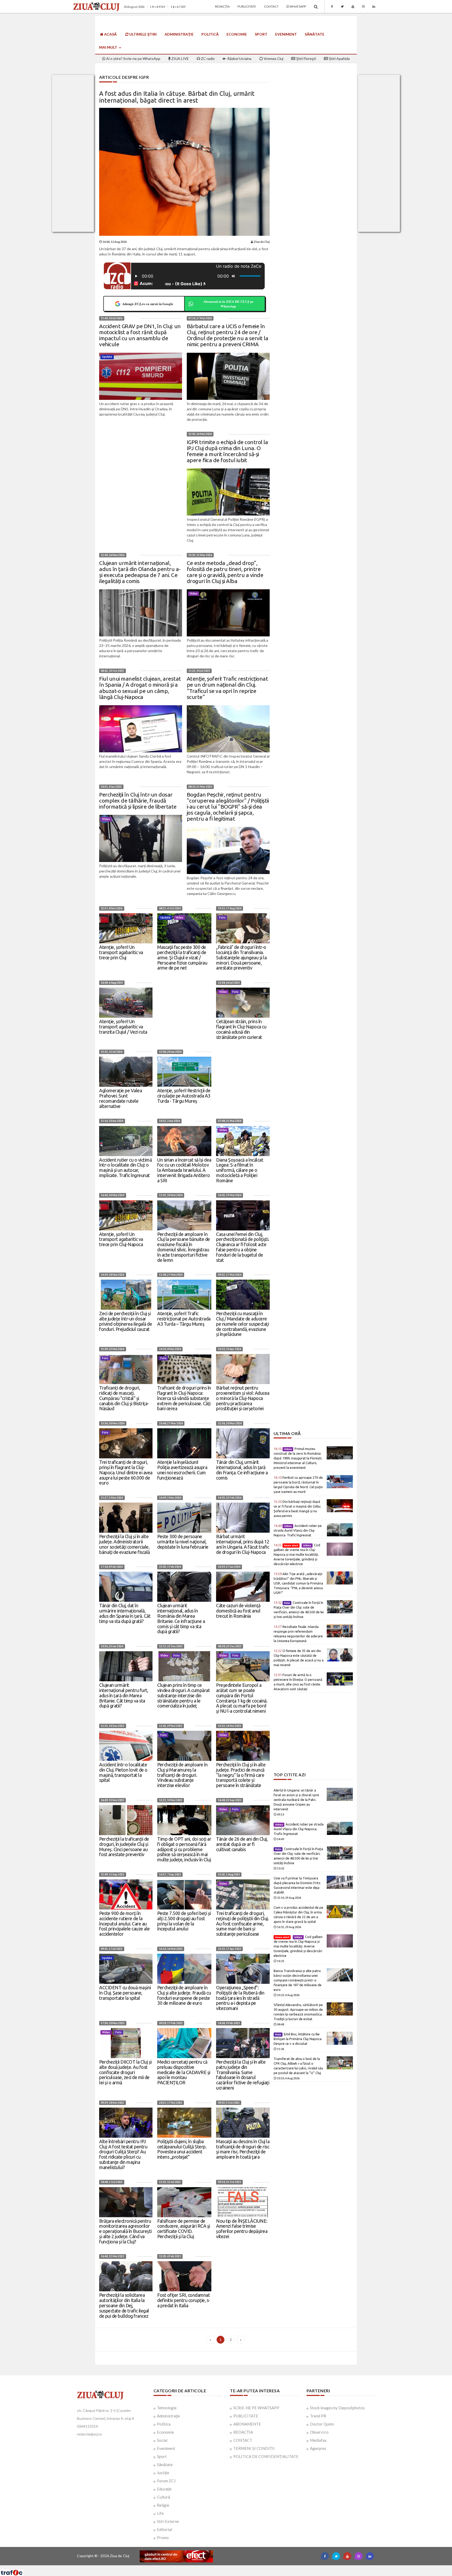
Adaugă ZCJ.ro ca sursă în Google (148, 304)
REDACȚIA (243, 2432)
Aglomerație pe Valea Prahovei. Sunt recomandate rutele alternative (120, 1098)
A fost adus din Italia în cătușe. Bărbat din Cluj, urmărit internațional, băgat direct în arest (177, 97)
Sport (261, 34)
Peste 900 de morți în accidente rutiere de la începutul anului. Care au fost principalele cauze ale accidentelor (125, 1923)
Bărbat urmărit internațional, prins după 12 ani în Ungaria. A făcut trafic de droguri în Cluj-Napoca (243, 1544)
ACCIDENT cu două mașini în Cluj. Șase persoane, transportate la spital (125, 1993)
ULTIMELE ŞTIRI (143, 34)
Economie (237, 34)
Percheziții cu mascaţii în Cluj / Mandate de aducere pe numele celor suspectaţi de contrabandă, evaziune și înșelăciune (242, 1324)
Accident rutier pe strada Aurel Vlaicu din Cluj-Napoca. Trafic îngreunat (298, 1530)
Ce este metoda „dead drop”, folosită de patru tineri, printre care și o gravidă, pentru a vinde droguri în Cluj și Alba (225, 572)
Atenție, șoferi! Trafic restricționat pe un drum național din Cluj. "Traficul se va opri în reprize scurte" (227, 688)
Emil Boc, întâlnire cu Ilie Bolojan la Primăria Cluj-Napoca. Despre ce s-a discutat (298, 2039)
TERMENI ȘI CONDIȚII (254, 2448)
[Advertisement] (313, 1395)
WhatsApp (298, 6)
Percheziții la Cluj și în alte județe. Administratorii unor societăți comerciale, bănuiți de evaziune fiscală (125, 1544)
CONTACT (243, 2440)
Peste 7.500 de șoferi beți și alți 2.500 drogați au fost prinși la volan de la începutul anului (184, 1921)
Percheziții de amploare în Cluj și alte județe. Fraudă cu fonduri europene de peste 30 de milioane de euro (184, 1995)
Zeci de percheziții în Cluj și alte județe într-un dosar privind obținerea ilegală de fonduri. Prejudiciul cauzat (126, 1321)
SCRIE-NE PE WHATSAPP (256, 2408)
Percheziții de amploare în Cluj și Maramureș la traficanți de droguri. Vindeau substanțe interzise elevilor (182, 1775)
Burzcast (222, 2567)
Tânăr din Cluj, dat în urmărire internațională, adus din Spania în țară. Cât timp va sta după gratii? (125, 1613)
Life (160, 2513)
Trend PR (318, 2416)
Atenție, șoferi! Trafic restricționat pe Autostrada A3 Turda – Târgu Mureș (184, 1319)
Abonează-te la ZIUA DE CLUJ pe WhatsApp (228, 304)
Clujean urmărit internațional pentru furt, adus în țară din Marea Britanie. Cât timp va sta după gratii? (124, 1695)
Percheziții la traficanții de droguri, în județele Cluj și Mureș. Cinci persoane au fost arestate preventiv (124, 1847)
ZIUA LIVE (180, 58)
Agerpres (318, 2448)
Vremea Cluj (273, 58)
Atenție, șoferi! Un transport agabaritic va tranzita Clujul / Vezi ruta (123, 1027)
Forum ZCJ (166, 2481)
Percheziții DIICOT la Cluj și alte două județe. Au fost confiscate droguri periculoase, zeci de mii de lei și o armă (125, 2072)
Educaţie (164, 2489)
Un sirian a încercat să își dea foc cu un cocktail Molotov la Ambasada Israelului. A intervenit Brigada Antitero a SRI (184, 1170)
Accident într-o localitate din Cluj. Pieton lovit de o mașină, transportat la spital (123, 1772)
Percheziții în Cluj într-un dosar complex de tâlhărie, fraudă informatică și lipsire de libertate (138, 800)
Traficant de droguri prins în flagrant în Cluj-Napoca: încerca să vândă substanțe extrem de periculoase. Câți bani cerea (184, 1398)
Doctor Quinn (322, 2424)
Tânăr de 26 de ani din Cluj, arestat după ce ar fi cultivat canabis (242, 1844)
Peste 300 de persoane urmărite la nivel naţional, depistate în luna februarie (183, 1542)
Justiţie (163, 2473)
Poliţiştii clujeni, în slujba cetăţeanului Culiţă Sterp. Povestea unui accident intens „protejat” (182, 2149)
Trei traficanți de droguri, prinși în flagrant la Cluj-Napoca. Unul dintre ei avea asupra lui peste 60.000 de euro (126, 1472)
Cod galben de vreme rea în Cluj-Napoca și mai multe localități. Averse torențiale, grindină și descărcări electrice (297, 1554)
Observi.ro (319, 2432)
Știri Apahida (339, 58)
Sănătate (315, 34)
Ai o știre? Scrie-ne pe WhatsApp (133, 58)
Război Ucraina (239, 58)
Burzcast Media (245, 2567)
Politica (164, 2424)
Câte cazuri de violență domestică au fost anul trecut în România (238, 1611)
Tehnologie (167, 2408)
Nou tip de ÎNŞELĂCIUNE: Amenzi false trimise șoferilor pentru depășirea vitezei (242, 2229)
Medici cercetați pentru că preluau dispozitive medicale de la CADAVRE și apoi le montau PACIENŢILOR (184, 2072)
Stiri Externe (168, 2521)
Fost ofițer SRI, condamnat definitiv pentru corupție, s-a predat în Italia (184, 2300)
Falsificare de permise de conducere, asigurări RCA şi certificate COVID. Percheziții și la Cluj (184, 2229)
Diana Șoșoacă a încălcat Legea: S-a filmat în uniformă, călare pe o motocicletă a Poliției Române (240, 1170)
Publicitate (247, 6)
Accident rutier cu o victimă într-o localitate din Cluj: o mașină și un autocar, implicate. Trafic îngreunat (125, 1167)
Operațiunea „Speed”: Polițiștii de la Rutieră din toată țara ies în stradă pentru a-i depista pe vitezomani (240, 1998)
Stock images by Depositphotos (337, 2408)
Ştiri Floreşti (306, 58)
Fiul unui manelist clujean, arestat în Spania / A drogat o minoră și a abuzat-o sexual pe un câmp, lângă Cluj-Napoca (140, 688)
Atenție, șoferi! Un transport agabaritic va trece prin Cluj (121, 952)
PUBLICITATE (246, 2416)
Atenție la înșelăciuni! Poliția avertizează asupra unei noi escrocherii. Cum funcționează (182, 1470)
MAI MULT (109, 47)
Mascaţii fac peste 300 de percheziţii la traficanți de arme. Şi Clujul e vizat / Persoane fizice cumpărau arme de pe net (182, 957)
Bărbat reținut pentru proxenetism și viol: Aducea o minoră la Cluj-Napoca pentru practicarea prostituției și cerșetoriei (243, 1398)
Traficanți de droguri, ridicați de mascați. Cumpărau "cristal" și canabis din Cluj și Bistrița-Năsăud (124, 1398)
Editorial (165, 2529)
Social (162, 2440)
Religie (163, 2505)
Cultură (163, 2497)
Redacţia (222, 6)
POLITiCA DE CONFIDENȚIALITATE (266, 2456)
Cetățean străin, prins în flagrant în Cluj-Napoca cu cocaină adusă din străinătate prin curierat (241, 1029)
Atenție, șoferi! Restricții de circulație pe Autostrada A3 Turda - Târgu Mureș (184, 1096)
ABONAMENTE (247, 2424)
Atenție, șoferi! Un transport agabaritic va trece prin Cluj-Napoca (121, 1239)
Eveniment (286, 34)
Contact (271, 6)
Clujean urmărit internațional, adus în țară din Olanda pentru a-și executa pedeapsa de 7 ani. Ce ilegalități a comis (140, 572)
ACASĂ (110, 34)
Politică (210, 34)
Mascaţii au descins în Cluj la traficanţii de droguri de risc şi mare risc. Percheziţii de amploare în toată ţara (243, 2149)
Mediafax (318, 2440)
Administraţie (179, 34)
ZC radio (207, 58)
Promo (163, 2538)
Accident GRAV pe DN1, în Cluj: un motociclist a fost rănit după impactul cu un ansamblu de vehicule (140, 335)
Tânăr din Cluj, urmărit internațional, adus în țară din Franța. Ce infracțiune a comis (242, 1470)
